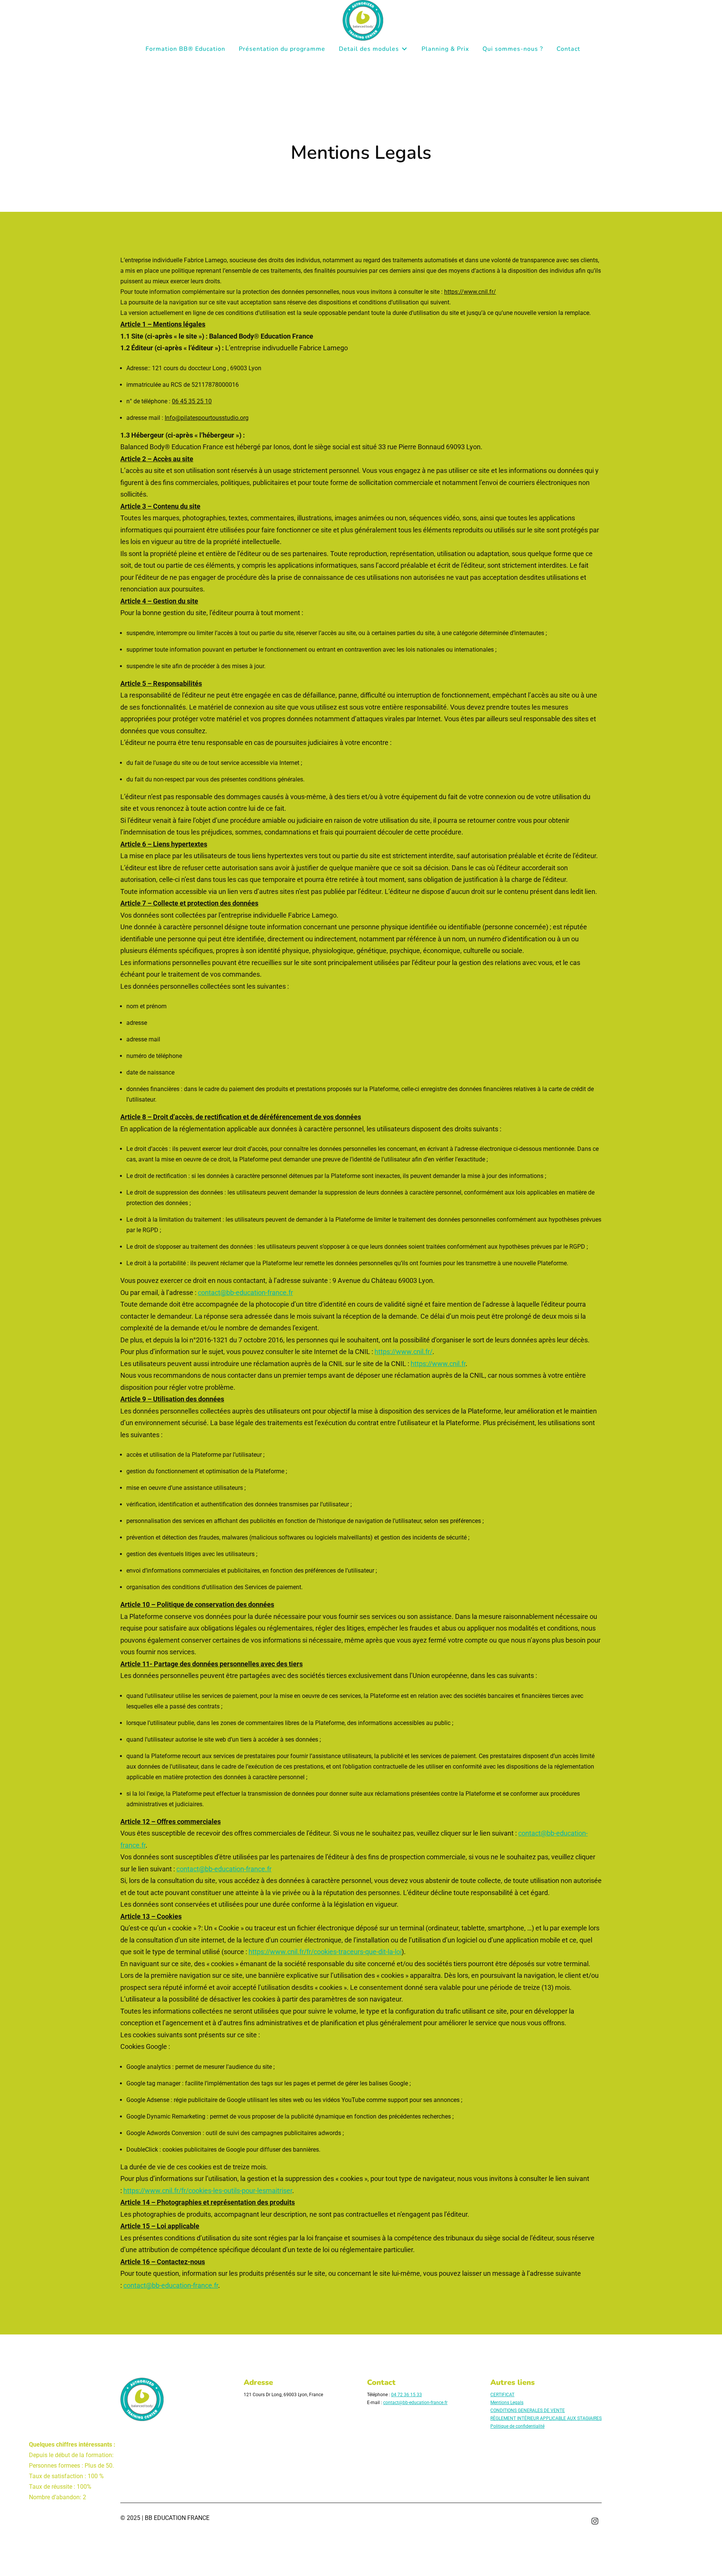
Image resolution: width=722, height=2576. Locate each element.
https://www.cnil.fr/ (470, 292)
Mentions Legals (507, 2403)
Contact (568, 49)
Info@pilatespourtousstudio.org (207, 418)
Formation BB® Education (185, 49)
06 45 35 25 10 (192, 401)
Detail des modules (369, 49)
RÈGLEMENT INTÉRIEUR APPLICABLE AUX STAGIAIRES (546, 2418)
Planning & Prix (445, 49)
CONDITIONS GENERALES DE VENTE (528, 2410)
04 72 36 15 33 (407, 2395)
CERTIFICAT (502, 2395)
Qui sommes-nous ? (513, 49)
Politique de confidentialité (517, 2426)
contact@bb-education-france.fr (245, 1293)
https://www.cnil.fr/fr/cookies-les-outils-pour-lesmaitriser (208, 2191)
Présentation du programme (282, 49)
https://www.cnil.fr (438, 1364)
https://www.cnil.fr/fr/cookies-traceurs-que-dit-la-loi (325, 1952)
